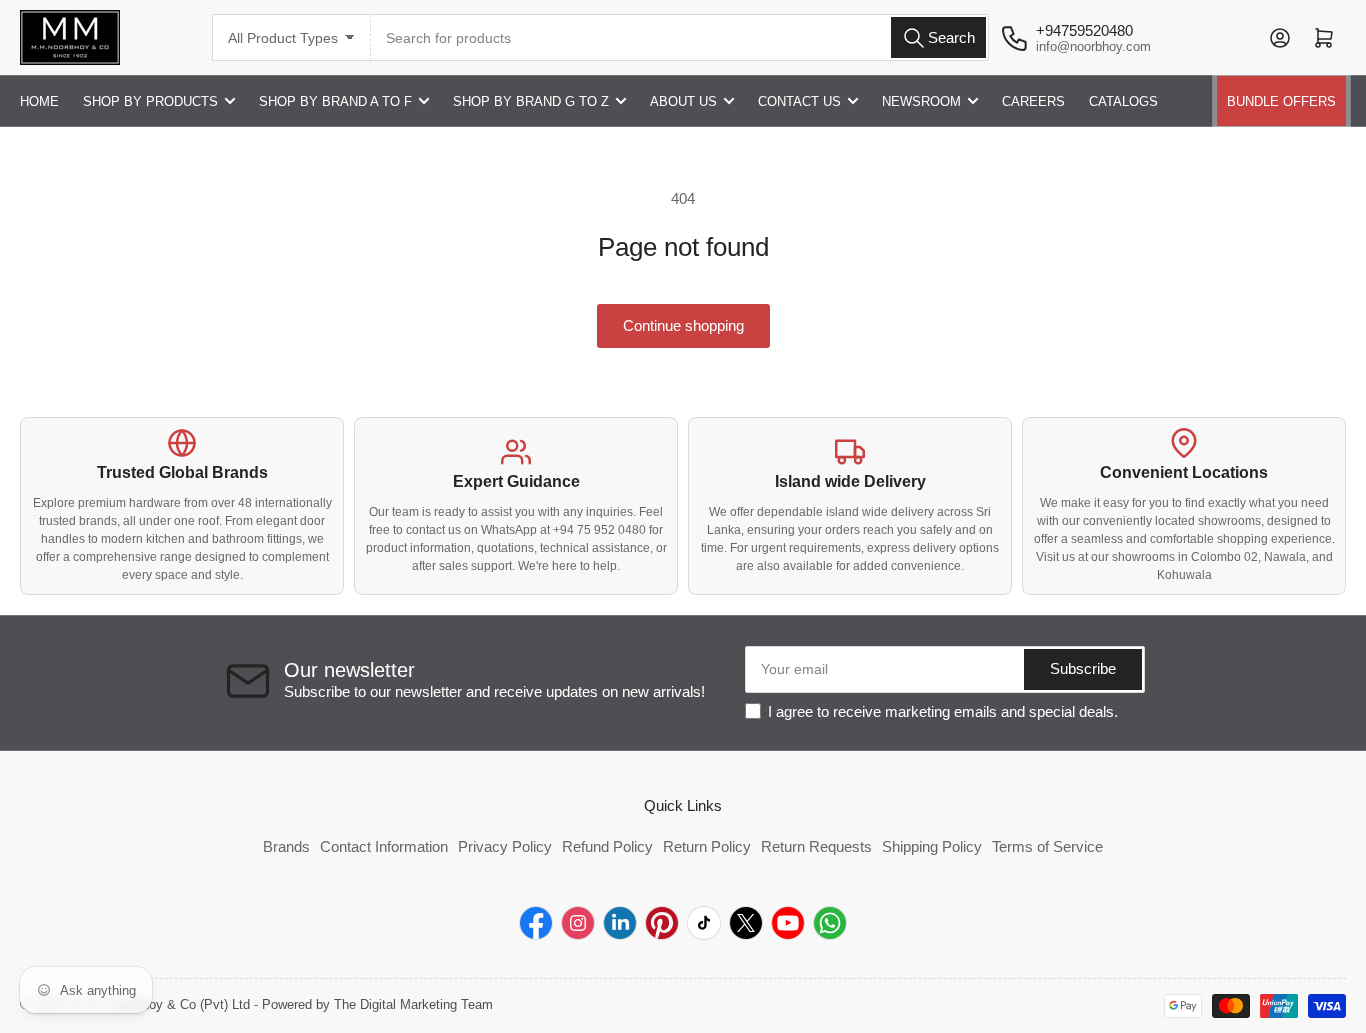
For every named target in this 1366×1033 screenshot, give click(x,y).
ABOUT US (683, 101)
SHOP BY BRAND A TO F (335, 101)
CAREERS (1033, 101)
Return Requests (816, 846)
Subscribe (1083, 668)
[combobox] (680, 37)
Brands (286, 846)
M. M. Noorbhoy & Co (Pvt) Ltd (160, 1004)
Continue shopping (683, 325)
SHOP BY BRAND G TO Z (531, 101)
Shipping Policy (932, 846)
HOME (39, 101)
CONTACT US (799, 101)
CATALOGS (1123, 101)
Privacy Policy (505, 846)
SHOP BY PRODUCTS (150, 101)
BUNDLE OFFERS (1281, 101)
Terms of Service (1047, 846)
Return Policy (707, 846)
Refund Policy (607, 846)
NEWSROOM (921, 101)
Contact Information (384, 846)
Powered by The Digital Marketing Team (377, 1004)
